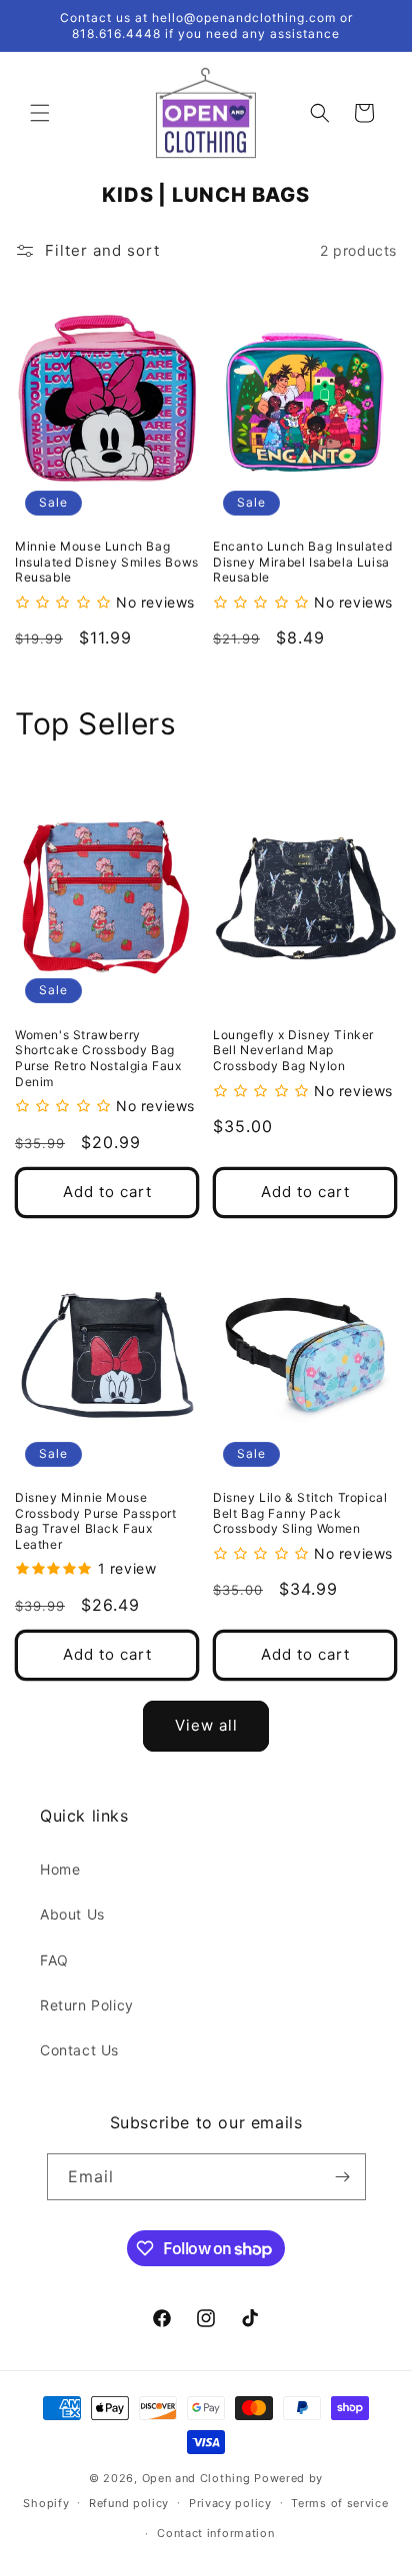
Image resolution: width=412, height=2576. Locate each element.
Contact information (215, 2533)
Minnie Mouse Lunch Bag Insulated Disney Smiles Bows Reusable (107, 562)
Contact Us (79, 2050)
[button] (40, 113)
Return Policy (87, 2005)
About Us (72, 1914)
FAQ (54, 1960)
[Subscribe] (343, 2177)
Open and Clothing (196, 2478)
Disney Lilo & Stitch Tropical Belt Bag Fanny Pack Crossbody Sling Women (300, 1513)
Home (60, 1869)
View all (206, 1725)
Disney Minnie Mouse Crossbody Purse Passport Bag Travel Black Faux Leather (95, 1521)
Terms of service (339, 2503)
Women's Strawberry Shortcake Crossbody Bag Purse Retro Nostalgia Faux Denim (98, 1058)
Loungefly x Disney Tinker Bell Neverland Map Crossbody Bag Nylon (293, 1050)
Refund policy (129, 2503)
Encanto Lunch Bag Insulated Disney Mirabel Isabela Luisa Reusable (302, 562)
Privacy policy (230, 2503)
